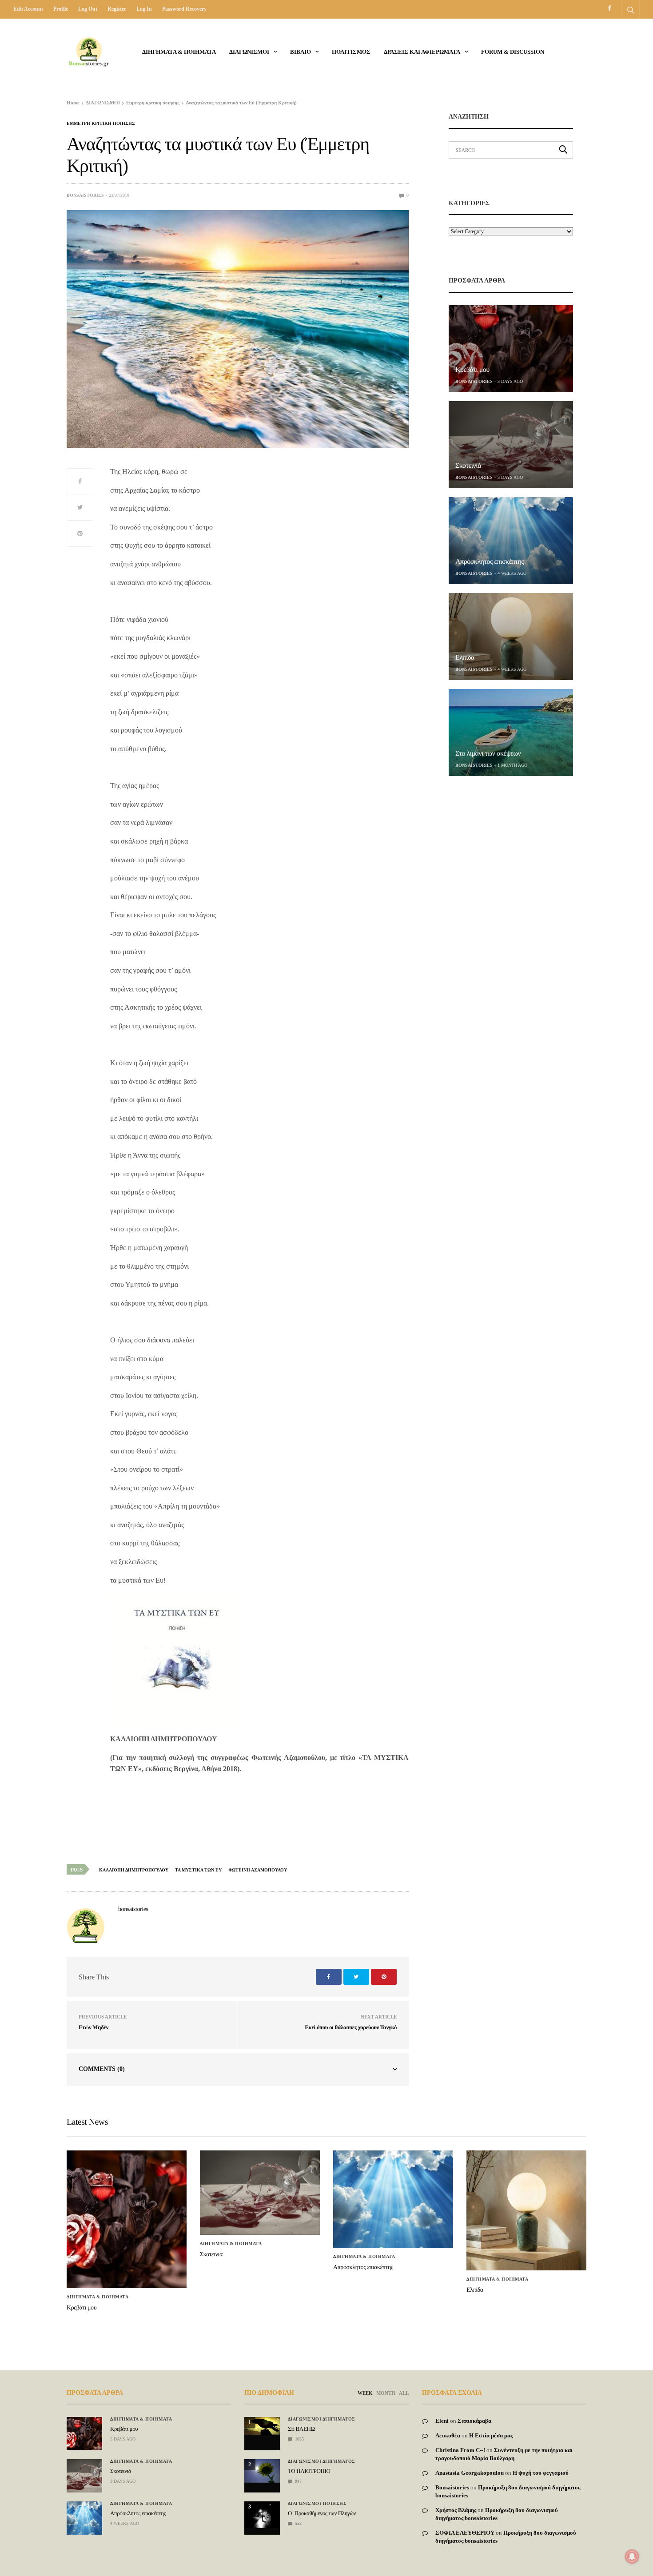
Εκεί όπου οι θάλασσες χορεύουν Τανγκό (351, 2027)
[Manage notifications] (632, 2556)
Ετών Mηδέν (94, 2027)
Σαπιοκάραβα (474, 2421)
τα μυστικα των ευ (198, 1870)
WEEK (365, 2393)
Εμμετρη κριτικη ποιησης (101, 123)
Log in (144, 9)
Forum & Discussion (513, 52)
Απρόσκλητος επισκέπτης (490, 562)
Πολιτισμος (351, 52)
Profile (61, 9)
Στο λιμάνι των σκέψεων (488, 754)
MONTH (386, 2393)
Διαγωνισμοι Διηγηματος (322, 2419)
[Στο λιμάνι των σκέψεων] (511, 733)
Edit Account (28, 9)
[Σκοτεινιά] (511, 445)
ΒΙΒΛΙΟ (301, 52)
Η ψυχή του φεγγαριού (541, 2473)
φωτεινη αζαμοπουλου (258, 1870)
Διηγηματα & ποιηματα (179, 52)
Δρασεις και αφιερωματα (422, 52)
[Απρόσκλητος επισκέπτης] (511, 541)
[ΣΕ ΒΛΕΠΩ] (262, 2426)
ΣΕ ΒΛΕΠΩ (301, 2429)
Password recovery (184, 9)
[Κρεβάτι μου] (511, 349)
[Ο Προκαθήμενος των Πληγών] (262, 2515)
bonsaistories (85, 195)
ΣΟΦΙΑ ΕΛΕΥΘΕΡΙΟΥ (465, 2533)
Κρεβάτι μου (472, 370)
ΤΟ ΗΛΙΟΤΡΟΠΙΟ (309, 2471)
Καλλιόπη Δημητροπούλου (134, 1870)
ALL (404, 2393)
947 (298, 2481)
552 (298, 2523)
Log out (88, 9)
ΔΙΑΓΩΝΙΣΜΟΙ (249, 52)
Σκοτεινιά (468, 466)
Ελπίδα (465, 658)
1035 (299, 2439)
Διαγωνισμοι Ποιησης (317, 2504)
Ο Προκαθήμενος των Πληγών (322, 2513)
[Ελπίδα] (511, 637)
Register (117, 9)
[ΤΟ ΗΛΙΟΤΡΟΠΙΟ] (262, 2471)
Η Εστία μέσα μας (491, 2435)
